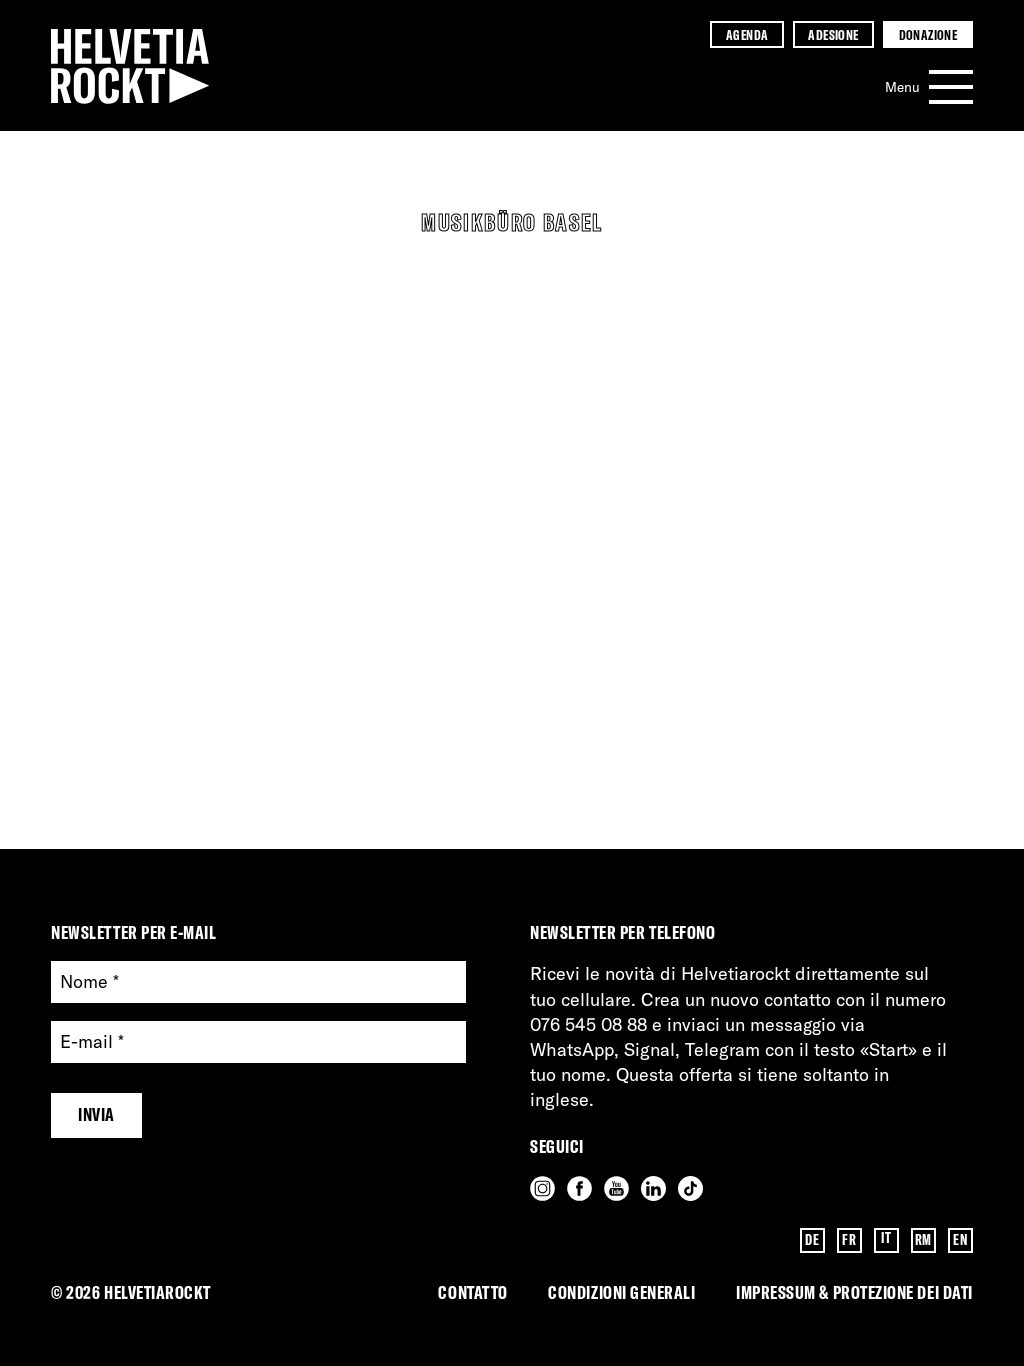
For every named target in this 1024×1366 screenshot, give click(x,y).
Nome (89, 982)
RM (923, 1240)
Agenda (747, 34)
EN (960, 1240)
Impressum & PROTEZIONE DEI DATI (854, 1292)
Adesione (833, 34)
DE (812, 1240)
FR (849, 1240)
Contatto (472, 1292)
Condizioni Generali (621, 1292)
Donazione (928, 34)
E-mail (92, 1042)
